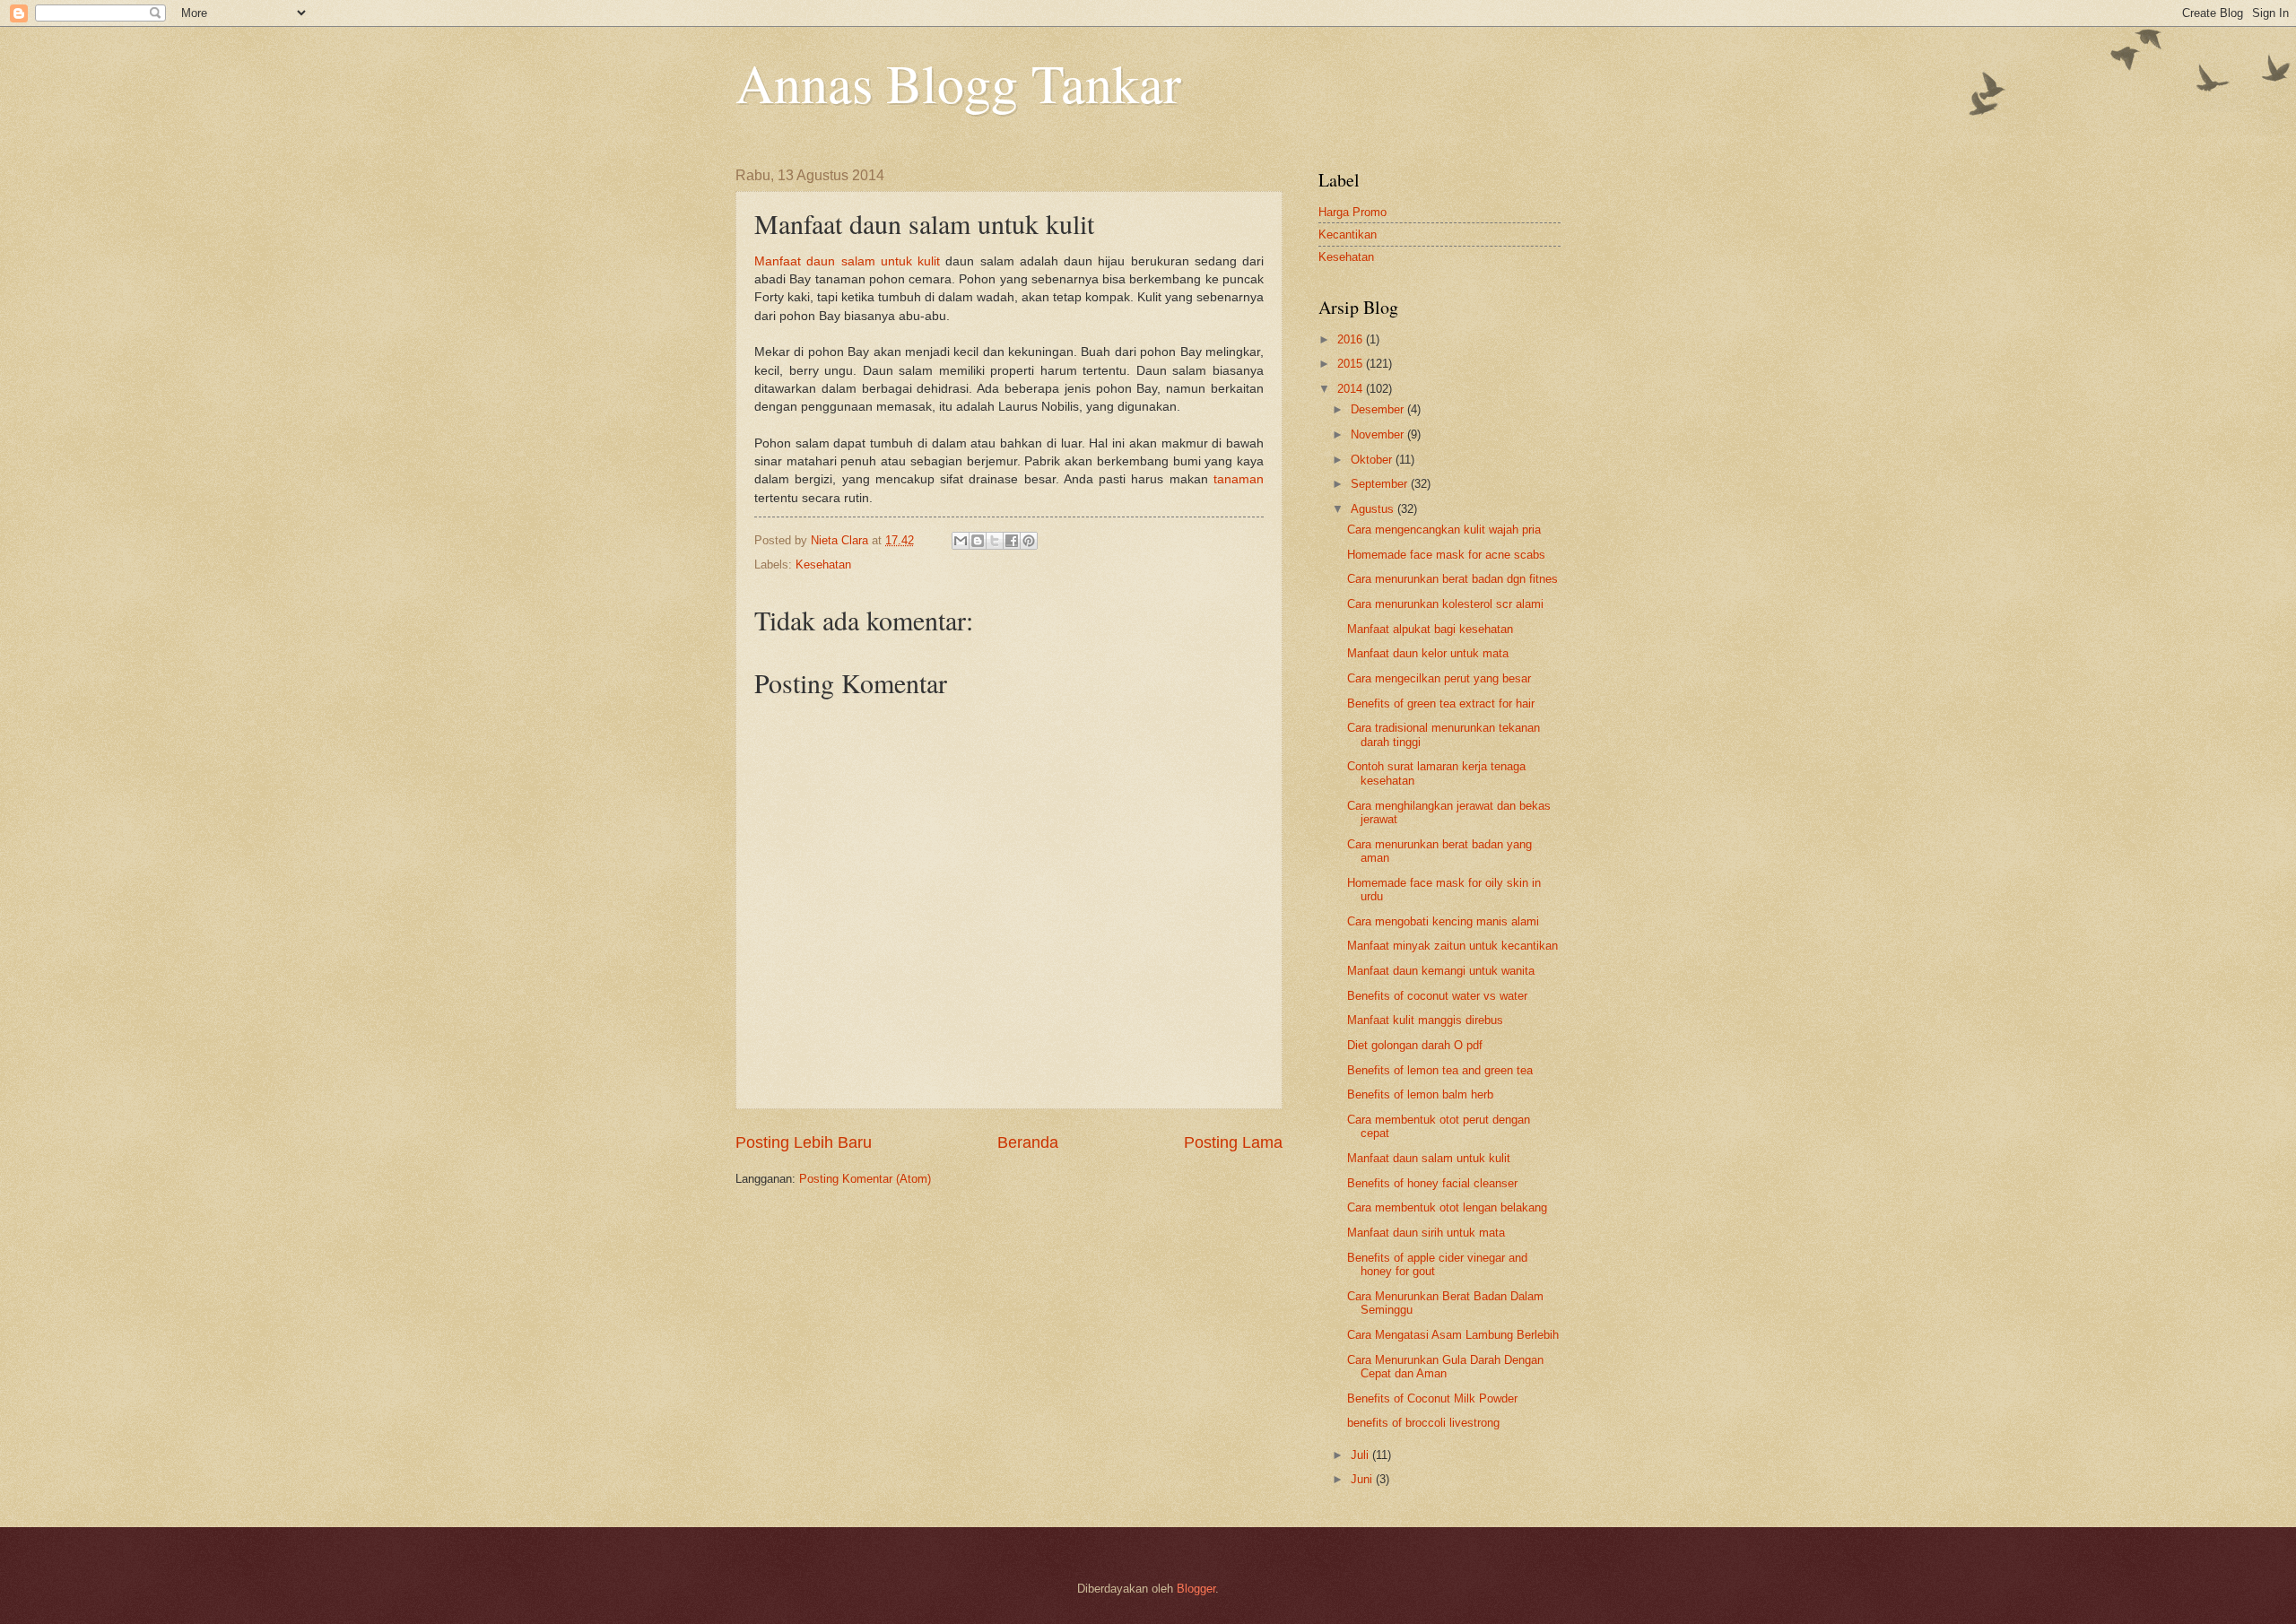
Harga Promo (1352, 212)
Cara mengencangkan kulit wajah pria (1444, 530)
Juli (1361, 1455)
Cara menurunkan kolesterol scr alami (1445, 604)
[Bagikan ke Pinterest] (1029, 541)
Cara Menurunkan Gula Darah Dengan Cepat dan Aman (1445, 1367)
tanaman (1239, 479)
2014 (1352, 389)
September (1381, 484)
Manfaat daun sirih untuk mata (1426, 1233)
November (1379, 434)
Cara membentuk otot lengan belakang (1447, 1207)
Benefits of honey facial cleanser (1432, 1183)
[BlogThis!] (978, 541)
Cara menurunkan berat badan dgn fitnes (1452, 579)
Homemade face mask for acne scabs (1446, 555)
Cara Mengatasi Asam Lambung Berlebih (1453, 1335)
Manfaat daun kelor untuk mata (1428, 653)
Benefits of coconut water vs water (1437, 996)
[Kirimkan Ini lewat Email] (961, 541)
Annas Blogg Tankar (958, 83)
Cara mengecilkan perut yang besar (1439, 678)
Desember (1379, 409)
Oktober (1373, 460)
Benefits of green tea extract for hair (1441, 703)
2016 (1352, 339)
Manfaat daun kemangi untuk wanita (1441, 971)
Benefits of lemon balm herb (1420, 1094)
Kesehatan (823, 564)
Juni (1363, 1479)
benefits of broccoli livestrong (1423, 1423)
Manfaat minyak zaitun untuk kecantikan (1452, 946)
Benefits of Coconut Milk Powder (1432, 1398)
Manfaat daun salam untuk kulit (847, 261)
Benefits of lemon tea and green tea (1440, 1070)
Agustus (1374, 509)
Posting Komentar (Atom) (865, 1179)
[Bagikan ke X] (995, 541)
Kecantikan (1348, 234)
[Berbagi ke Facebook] (1012, 541)
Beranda (1028, 1142)
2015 (1352, 364)
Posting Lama (1233, 1142)
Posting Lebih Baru (804, 1142)
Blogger (1196, 1589)
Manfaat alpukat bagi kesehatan (1430, 629)
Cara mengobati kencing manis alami (1443, 921)
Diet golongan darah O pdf (1415, 1045)
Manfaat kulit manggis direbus (1425, 1020)
